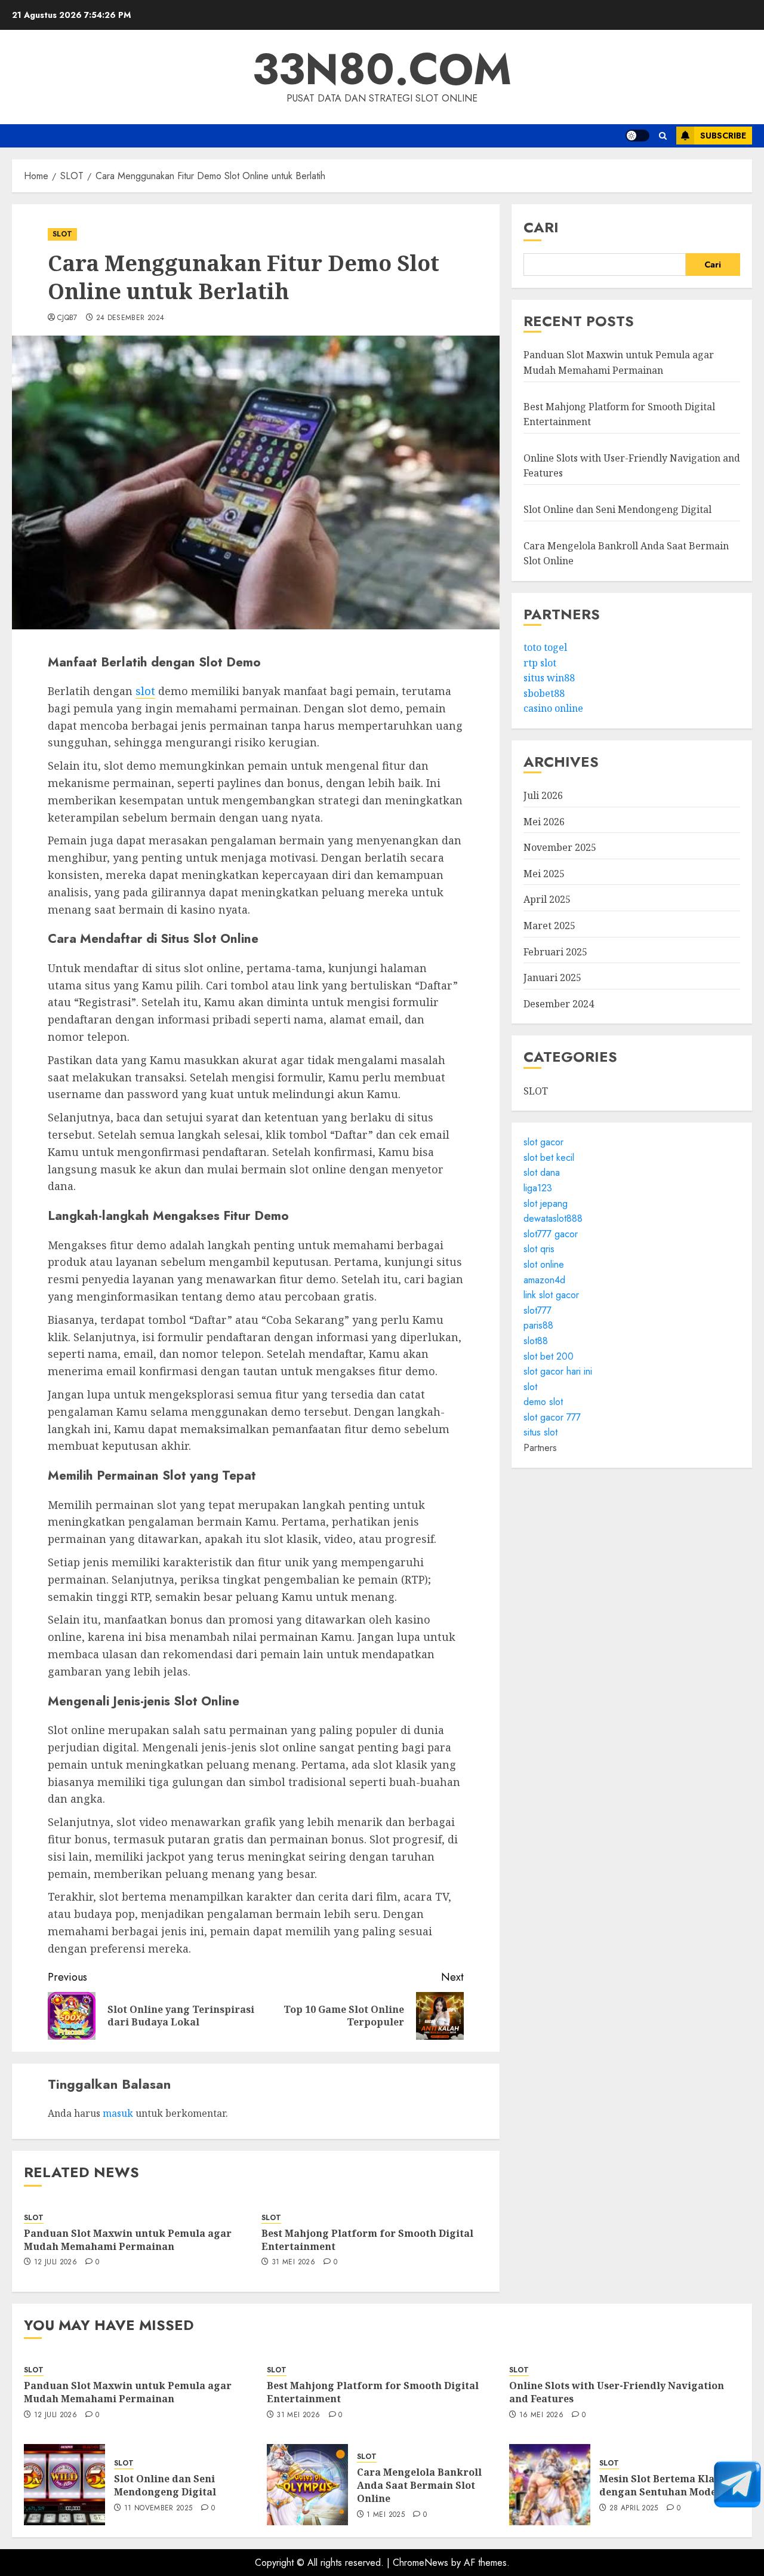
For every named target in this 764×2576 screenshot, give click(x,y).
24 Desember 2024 (130, 318)
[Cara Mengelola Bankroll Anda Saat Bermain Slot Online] (307, 2485)
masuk (118, 2113)
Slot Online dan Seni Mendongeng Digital (617, 509)
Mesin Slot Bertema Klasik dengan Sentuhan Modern (664, 2485)
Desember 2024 (559, 1004)
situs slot (540, 1433)
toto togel (545, 647)
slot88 (536, 1341)
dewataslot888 (553, 1219)
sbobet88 (544, 693)
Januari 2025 (552, 978)
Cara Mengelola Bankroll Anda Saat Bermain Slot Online (419, 2486)
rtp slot (540, 663)
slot (145, 691)
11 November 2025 (158, 2509)
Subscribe (723, 136)
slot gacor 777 (552, 1417)
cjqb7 (67, 318)
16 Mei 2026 (541, 2415)
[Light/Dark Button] (637, 136)
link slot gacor (551, 1295)
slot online (544, 1264)
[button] (663, 136)
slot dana (542, 1173)
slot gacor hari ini (558, 1371)
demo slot (543, 1402)
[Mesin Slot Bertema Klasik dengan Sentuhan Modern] (550, 2485)
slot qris (539, 1249)
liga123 (538, 1188)
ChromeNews (420, 2563)
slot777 (537, 1310)
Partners (540, 1448)
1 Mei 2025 (386, 2515)
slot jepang (546, 1204)
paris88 (538, 1326)
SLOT (62, 234)
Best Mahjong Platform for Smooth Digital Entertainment (367, 2240)
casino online (553, 709)
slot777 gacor (551, 1234)
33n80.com (382, 69)
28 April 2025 (634, 2509)
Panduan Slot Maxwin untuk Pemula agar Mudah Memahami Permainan (128, 2240)
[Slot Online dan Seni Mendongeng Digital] (64, 2485)
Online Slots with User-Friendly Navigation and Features (617, 2392)
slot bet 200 (549, 1356)
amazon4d (544, 1280)
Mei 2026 (544, 822)
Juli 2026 (543, 795)
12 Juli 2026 (56, 2263)
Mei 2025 (544, 874)
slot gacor (543, 1143)
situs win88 (549, 678)
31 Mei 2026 (293, 2263)
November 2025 (560, 848)
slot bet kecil (549, 1158)
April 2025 (547, 900)
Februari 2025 (555, 952)
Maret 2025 (549, 926)
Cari (541, 227)
